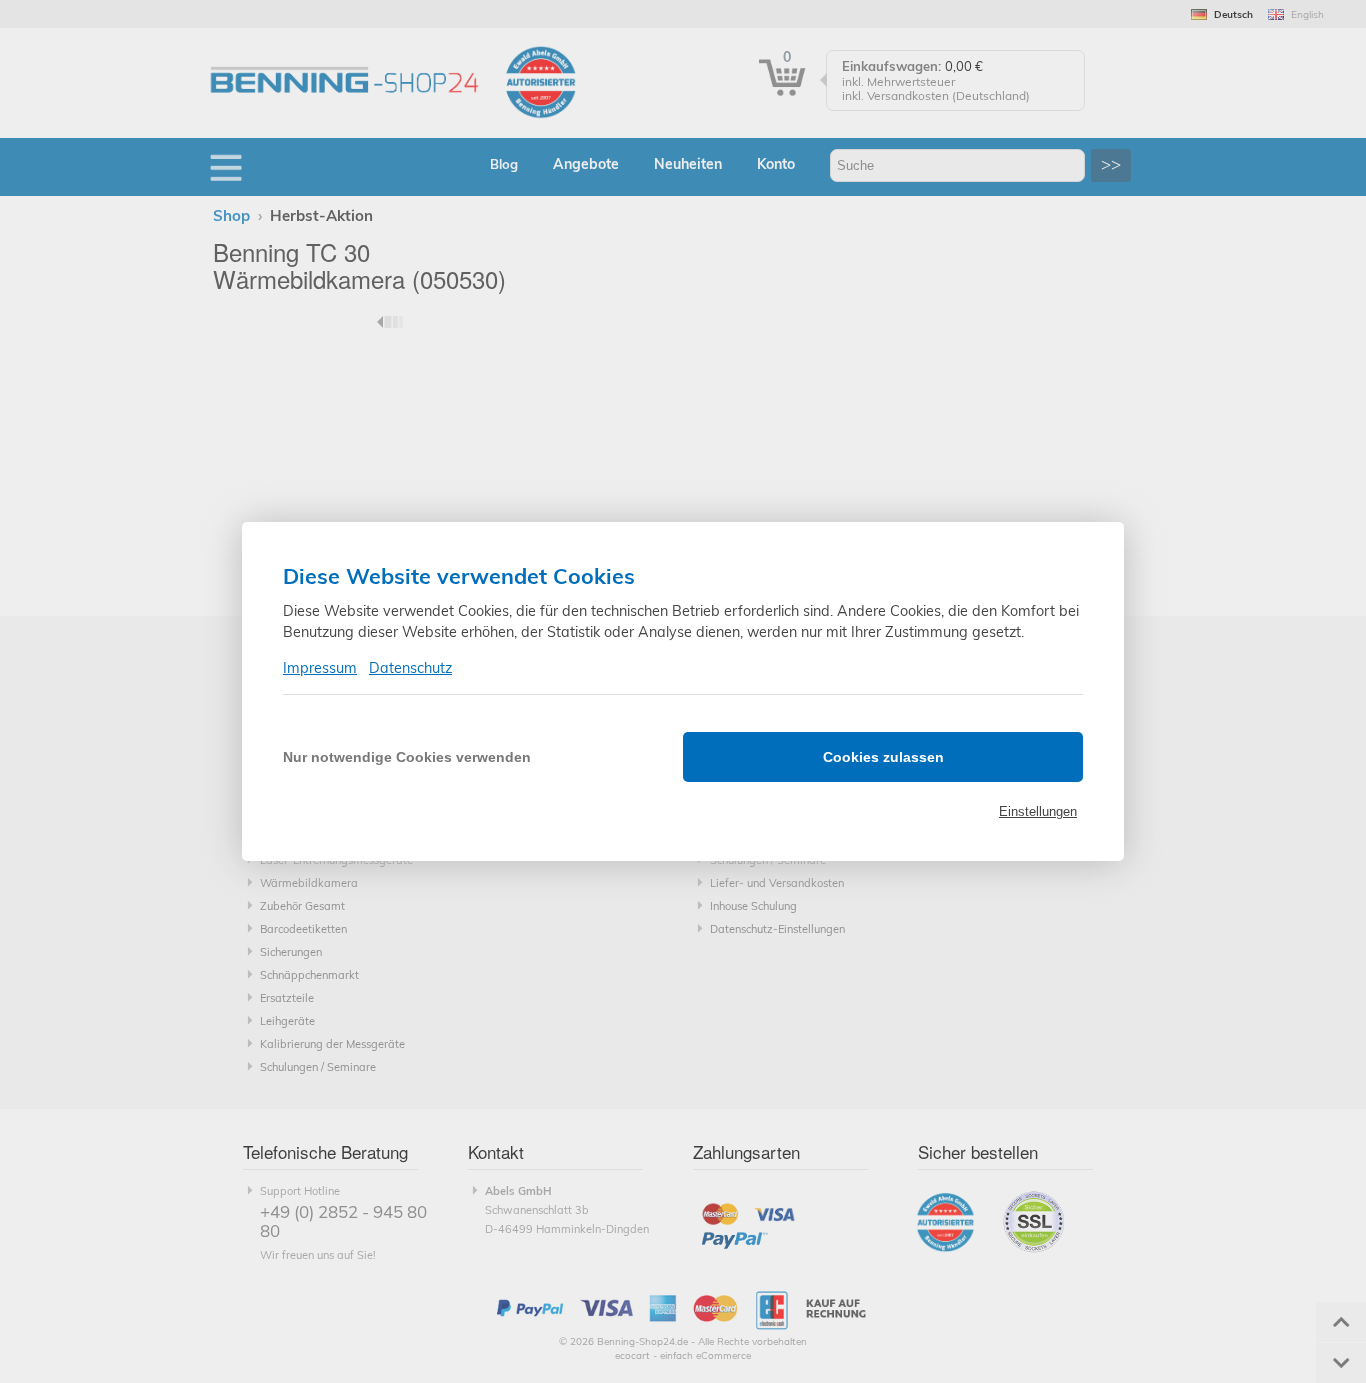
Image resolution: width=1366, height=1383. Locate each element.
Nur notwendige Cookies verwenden (407, 757)
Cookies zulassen (883, 757)
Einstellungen (1038, 811)
